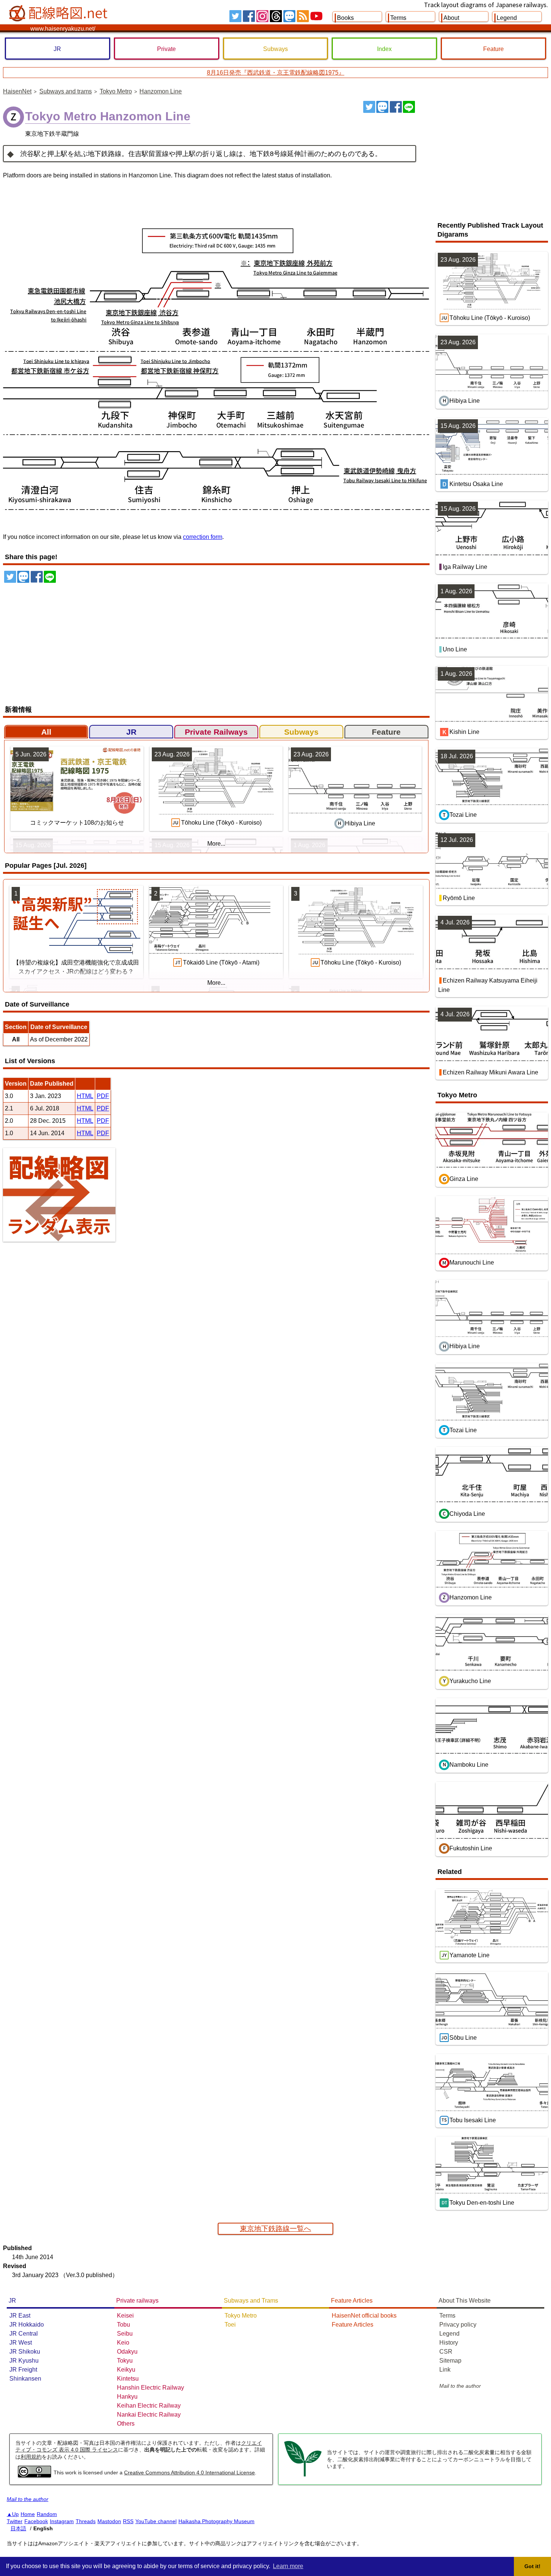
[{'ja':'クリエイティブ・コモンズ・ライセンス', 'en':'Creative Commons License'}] (34, 2475)
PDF (103, 1096)
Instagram (62, 2521)
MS (289, 16)
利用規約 (31, 2457)
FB (249, 16)
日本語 (18, 2528)
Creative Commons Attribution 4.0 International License (189, 2472)
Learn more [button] (288, 2566)
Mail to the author (460, 2386)
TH (276, 16)
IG (262, 16)
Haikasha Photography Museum (216, 2521)
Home (28, 2514)
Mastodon (109, 2521)
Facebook (36, 2521)
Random (47, 2514)
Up (15, 2514)
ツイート (369, 107)
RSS (303, 16)
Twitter (15, 2521)
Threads (86, 2521)
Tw (235, 16)
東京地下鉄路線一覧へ (275, 2229)
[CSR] (303, 2475)
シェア (396, 107)
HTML (85, 1096)
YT (316, 16)
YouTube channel (156, 2521)
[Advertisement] (485, 157)
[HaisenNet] (59, 14)
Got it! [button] (532, 2566)
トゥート (382, 107)
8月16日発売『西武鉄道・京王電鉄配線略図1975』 (276, 73)
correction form (203, 537)
